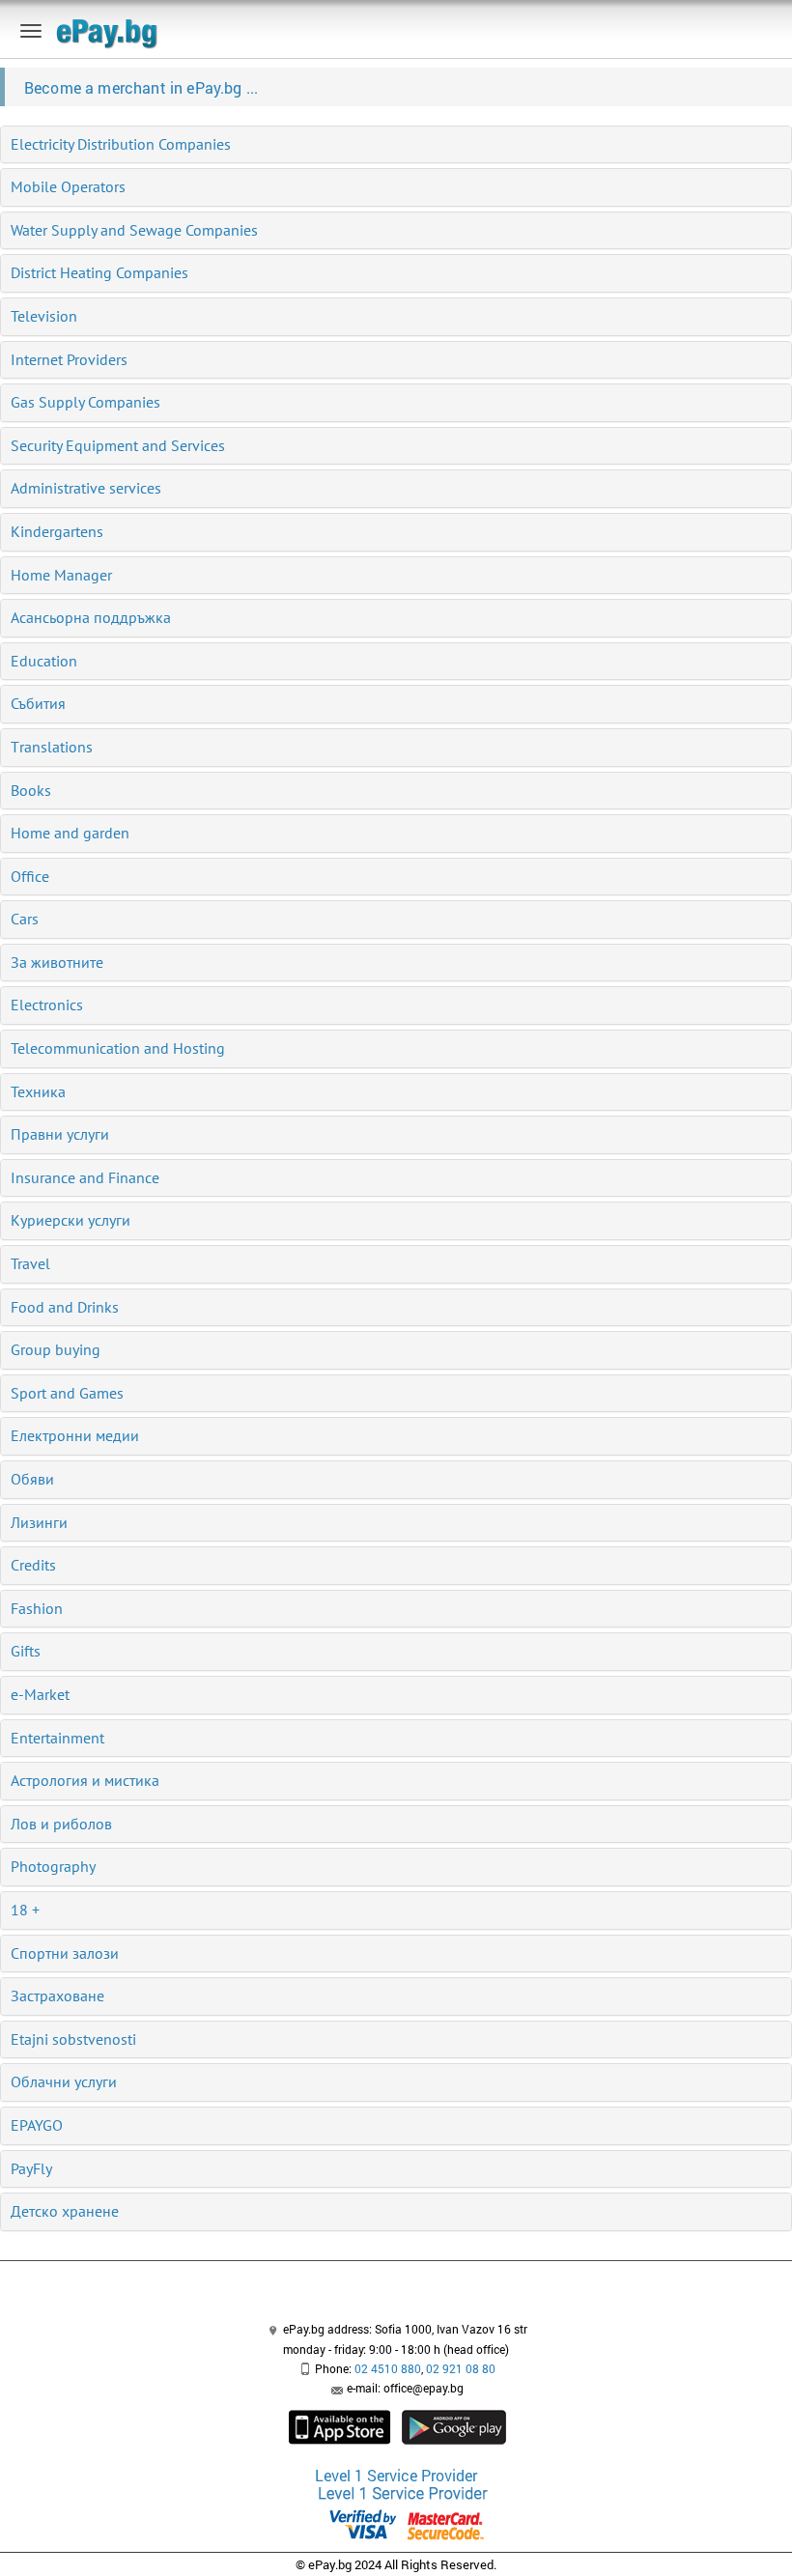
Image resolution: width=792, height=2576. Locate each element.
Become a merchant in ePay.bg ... (141, 87)
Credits (33, 1565)
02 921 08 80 (461, 2368)
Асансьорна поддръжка (91, 617)
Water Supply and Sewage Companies (134, 230)
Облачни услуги (64, 2081)
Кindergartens (57, 531)
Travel (30, 1263)
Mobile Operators (68, 186)
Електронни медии (75, 1435)
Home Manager (61, 575)
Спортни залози (65, 1953)
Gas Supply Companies (85, 402)
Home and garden (70, 833)
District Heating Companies (99, 272)
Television (44, 316)
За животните (57, 962)
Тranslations (52, 747)
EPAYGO (37, 2125)
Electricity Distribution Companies (121, 144)
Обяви (32, 1479)
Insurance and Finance (85, 1177)
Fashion (37, 1608)
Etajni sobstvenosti (73, 2039)
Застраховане (57, 1996)
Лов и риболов (61, 1824)
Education (44, 661)
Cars (25, 919)
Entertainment (57, 1738)
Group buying (56, 1349)
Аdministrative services (86, 488)
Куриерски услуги (71, 1220)
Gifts (26, 1651)
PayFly (31, 2168)
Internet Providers (69, 359)
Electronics (47, 1005)
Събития (38, 703)
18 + (25, 1910)
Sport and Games (67, 1393)
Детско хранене (65, 2211)
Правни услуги (60, 1134)
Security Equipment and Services (118, 445)
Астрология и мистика (85, 1780)
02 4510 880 (388, 2368)
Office (30, 876)
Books (31, 790)
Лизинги (39, 1522)
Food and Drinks (65, 1307)
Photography (53, 1866)
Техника (38, 1091)
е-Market (40, 1694)
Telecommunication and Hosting (118, 1048)
